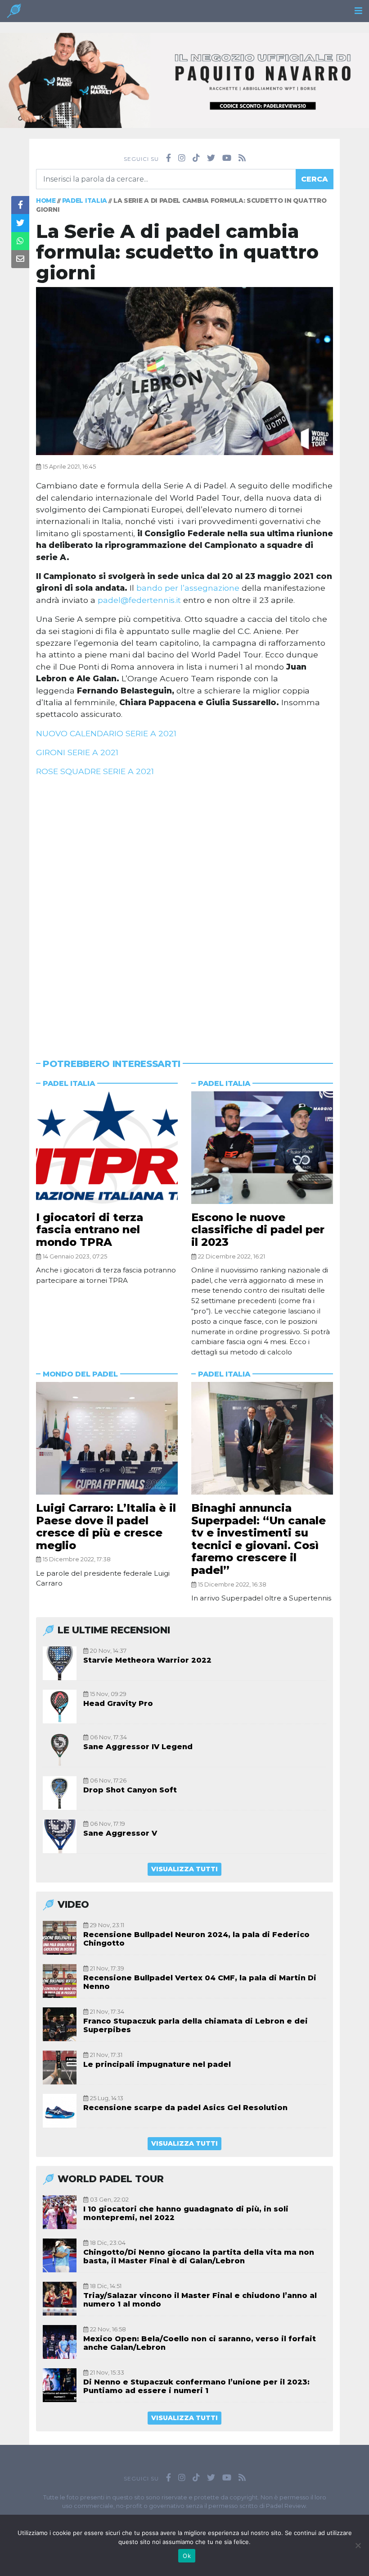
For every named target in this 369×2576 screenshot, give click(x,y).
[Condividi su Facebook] (20, 205)
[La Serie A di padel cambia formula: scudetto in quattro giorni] (184, 371)
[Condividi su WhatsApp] (20, 241)
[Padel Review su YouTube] (227, 158)
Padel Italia (85, 201)
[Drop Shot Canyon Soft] (60, 1793)
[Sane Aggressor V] (60, 1836)
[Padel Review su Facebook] (169, 158)
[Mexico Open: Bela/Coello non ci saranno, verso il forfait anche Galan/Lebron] (60, 2342)
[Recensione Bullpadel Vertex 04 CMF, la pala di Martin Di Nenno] (60, 1981)
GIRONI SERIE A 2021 (77, 752)
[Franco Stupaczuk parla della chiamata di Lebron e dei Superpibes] (60, 2024)
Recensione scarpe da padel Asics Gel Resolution (185, 2108)
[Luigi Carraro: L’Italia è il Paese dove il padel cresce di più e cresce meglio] (107, 1438)
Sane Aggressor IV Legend (138, 1747)
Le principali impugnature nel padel (157, 2064)
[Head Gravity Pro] (60, 1707)
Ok (187, 2556)
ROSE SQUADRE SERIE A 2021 (95, 771)
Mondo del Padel (80, 1374)
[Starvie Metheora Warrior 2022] (60, 1663)
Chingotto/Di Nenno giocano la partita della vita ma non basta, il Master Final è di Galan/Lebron (199, 2257)
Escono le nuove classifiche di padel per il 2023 (258, 1230)
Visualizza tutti (184, 1869)
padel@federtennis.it (139, 600)
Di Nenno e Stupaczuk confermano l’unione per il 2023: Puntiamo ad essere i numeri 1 (196, 2386)
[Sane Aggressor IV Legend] (60, 1750)
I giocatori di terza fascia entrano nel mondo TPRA (90, 1230)
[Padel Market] (184, 80)
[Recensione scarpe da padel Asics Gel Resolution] (60, 2111)
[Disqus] (184, 907)
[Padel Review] (14, 13)
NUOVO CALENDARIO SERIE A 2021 (106, 733)
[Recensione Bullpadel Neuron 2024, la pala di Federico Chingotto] (60, 1938)
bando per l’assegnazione (188, 588)
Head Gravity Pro (118, 1703)
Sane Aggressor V (120, 1833)
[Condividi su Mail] (20, 259)
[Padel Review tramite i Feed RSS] (242, 158)
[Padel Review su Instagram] (182, 158)
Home (46, 201)
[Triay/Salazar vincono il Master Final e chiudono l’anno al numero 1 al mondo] (60, 2299)
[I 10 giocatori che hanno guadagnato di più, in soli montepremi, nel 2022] (60, 2212)
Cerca (315, 179)
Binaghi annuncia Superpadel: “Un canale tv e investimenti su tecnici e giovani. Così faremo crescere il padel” (259, 1539)
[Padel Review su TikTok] (196, 158)
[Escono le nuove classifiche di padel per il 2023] (262, 1148)
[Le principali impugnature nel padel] (60, 2068)
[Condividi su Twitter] (20, 223)
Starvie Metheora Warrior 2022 (147, 1660)
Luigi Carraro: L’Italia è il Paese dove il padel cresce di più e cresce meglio (106, 1527)
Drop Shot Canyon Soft (130, 1790)
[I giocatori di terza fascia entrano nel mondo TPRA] (107, 1148)
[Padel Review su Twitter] (211, 158)
